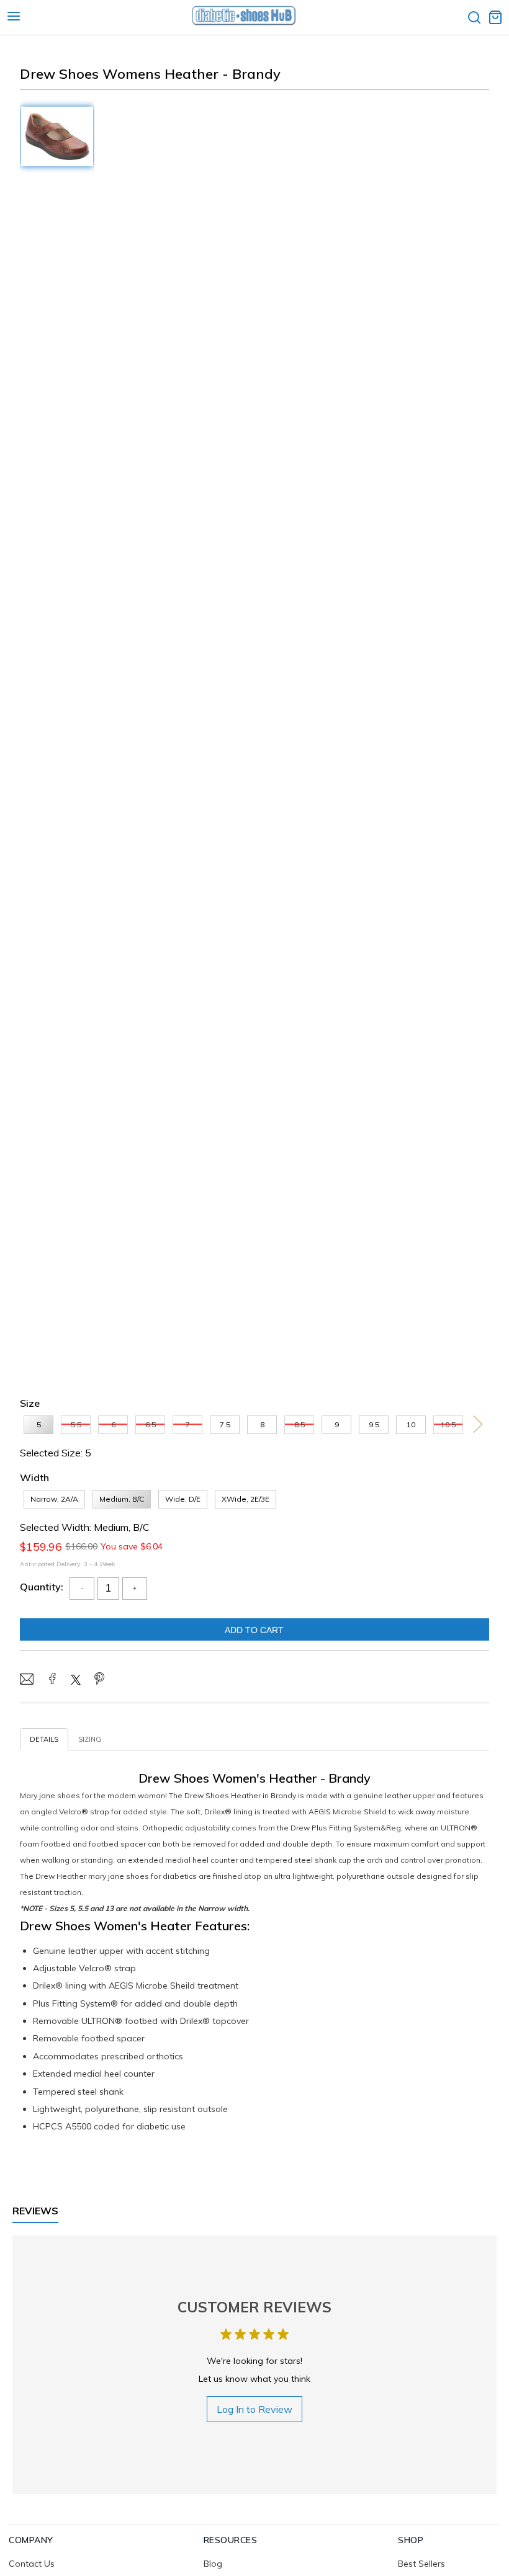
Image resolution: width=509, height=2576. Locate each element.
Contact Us (32, 2564)
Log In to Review (254, 2409)
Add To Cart (254, 1630)
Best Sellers (421, 2564)
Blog (213, 2564)
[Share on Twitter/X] (76, 1681)
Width (34, 1477)
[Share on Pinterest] (99, 1680)
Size (30, 1403)
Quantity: (42, 1587)
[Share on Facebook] (52, 1680)
